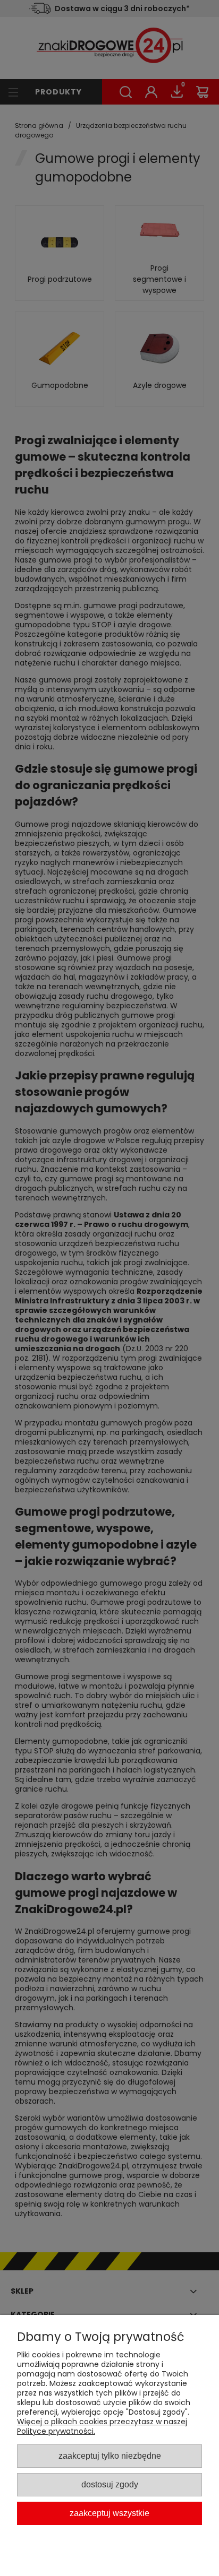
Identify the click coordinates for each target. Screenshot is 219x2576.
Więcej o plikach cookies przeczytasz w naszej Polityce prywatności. (102, 2426)
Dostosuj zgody (110, 2484)
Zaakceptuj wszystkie (109, 2513)
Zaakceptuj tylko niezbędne (110, 2456)
